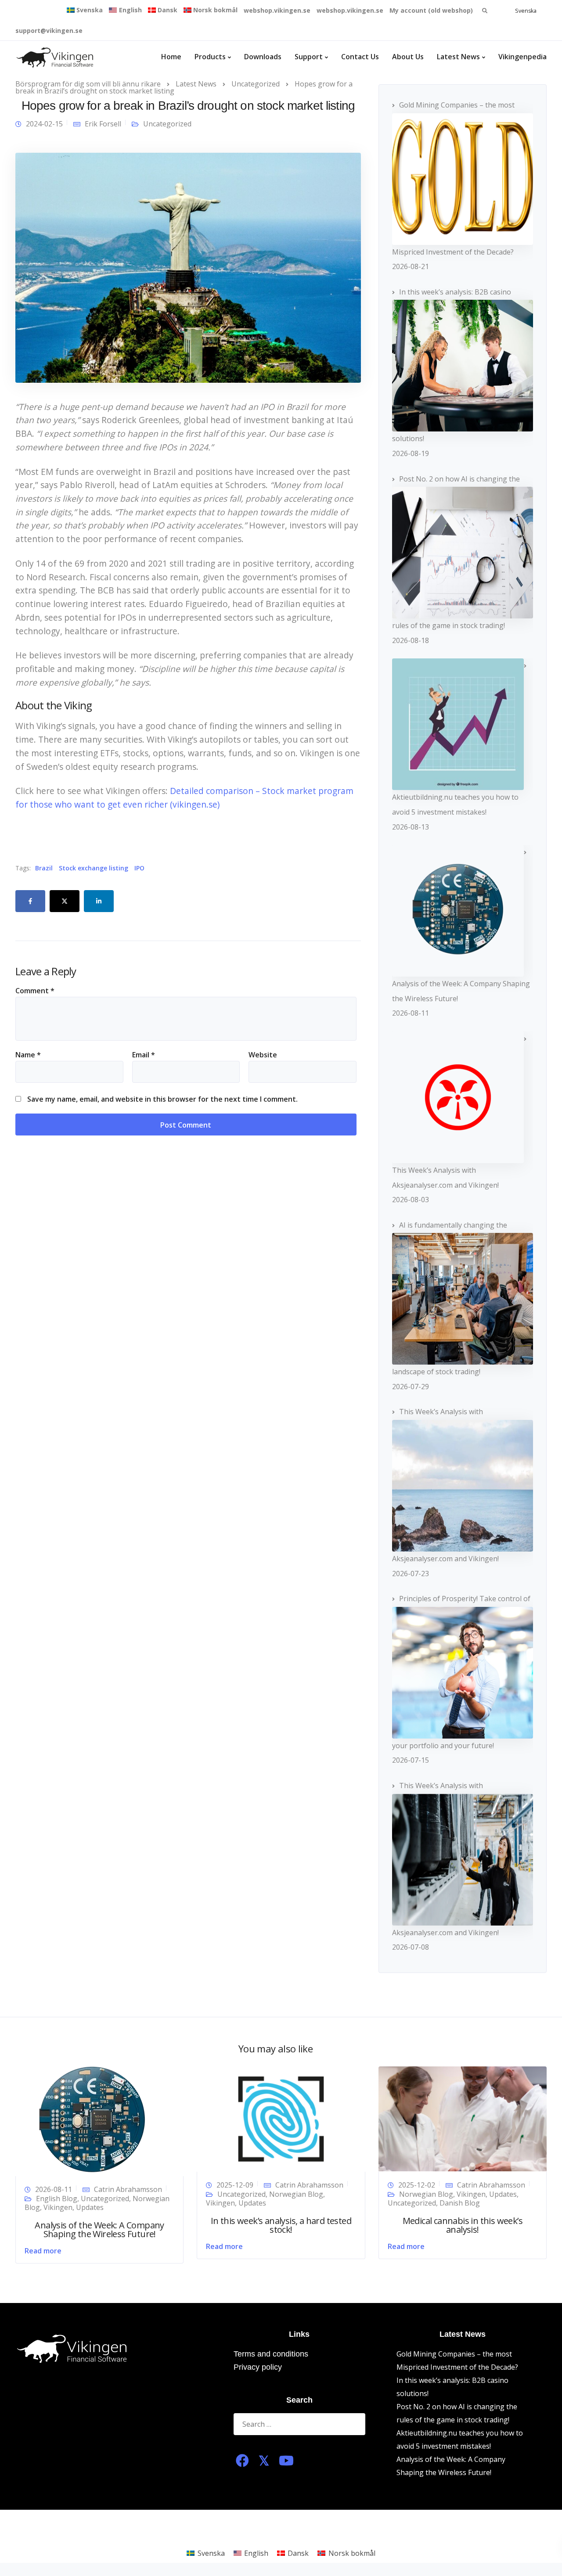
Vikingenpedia (522, 57)
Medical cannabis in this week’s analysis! (463, 2225)
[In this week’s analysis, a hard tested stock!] (281, 2118)
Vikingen (58, 2207)
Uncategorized (167, 124)
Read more (43, 2251)
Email (144, 1055)
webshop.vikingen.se (277, 10)
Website (263, 1055)
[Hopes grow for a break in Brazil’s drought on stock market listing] (188, 267)
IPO (139, 868)
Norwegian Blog (296, 2194)
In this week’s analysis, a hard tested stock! (281, 2225)
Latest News (458, 57)
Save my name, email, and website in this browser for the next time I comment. (162, 1099)
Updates (90, 2207)
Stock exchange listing (94, 868)
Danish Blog (460, 2203)
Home (171, 57)
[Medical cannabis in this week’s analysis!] (463, 2118)
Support (309, 57)
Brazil (44, 868)
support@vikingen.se (49, 31)
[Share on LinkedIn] (99, 901)
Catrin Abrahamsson (128, 2189)
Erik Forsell (103, 124)
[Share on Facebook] (30, 901)
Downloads (263, 57)
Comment (35, 991)
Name (28, 1055)
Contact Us (360, 57)
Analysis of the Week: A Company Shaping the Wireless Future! (99, 2229)
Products (210, 57)
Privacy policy (258, 2367)
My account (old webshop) (431, 10)
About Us (408, 57)
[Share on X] (65, 901)
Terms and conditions (271, 2354)
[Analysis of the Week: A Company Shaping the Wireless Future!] (92, 2120)
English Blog (57, 2199)
